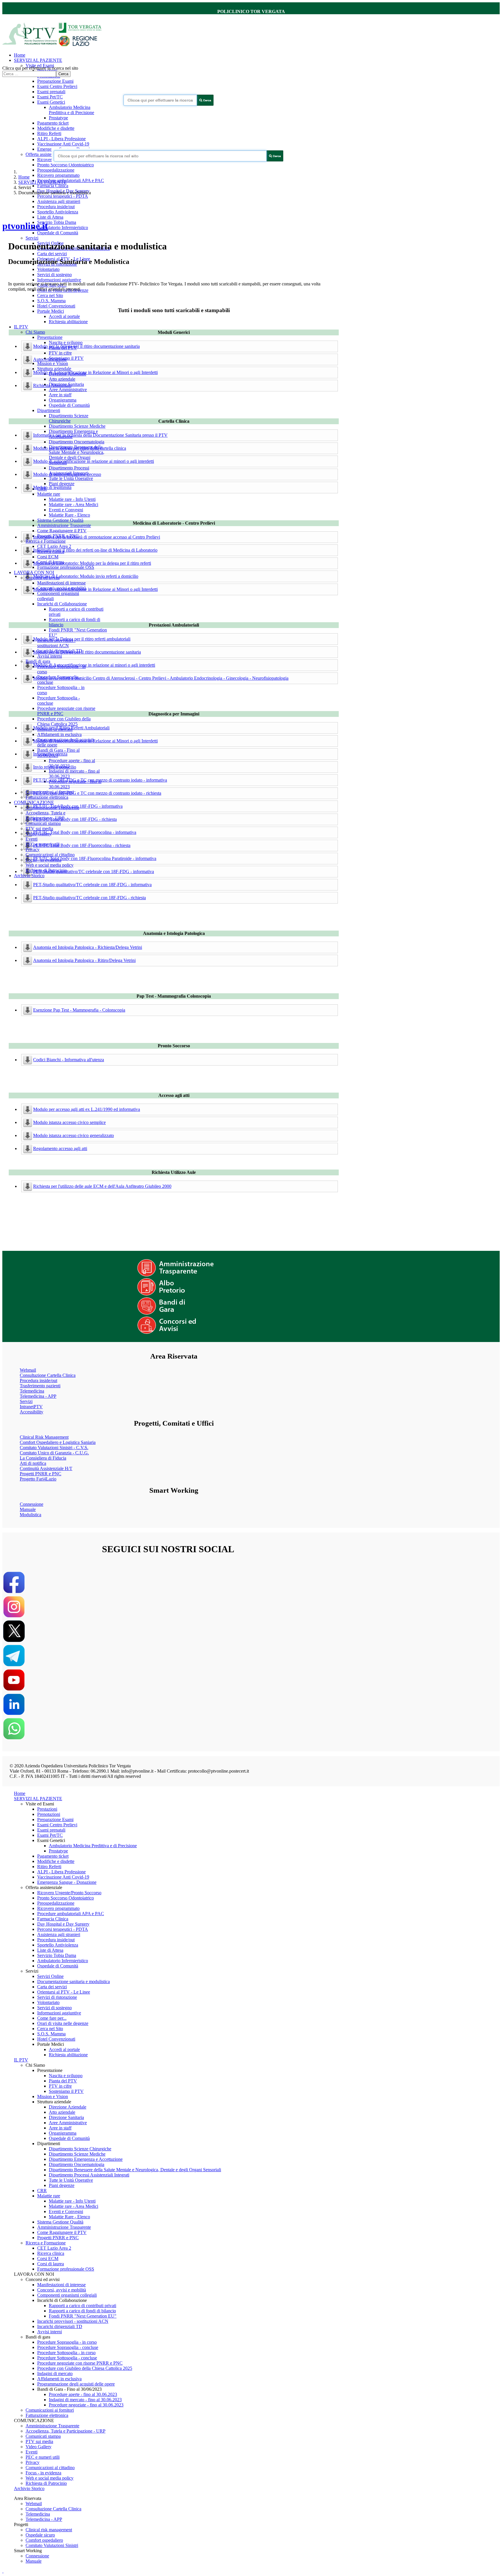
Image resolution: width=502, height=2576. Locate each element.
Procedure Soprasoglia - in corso (67, 2342)
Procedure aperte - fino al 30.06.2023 (83, 2394)
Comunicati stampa (43, 823)
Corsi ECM (48, 557)
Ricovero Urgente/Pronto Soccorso (69, 1893)
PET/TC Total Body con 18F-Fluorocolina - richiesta (82, 845)
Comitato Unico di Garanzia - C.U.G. (54, 1453)
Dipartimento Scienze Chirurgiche (69, 418)
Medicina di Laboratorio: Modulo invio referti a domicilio (86, 576)
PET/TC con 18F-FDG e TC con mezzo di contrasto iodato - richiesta (97, 793)
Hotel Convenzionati (56, 306)
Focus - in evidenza (43, 2473)
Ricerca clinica (51, 2253)
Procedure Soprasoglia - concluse (68, 2347)
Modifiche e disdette (56, 128)
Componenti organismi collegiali (67, 2295)
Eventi (32, 839)
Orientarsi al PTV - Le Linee (64, 1992)
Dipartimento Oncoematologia (77, 442)
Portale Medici (51, 311)
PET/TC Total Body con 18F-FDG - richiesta (75, 819)
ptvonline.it (25, 226)
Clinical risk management (49, 2530)
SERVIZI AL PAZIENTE (38, 60)
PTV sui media (39, 829)
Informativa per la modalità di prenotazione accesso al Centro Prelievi (97, 537)
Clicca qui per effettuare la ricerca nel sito (40, 68)
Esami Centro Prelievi (57, 86)
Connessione (32, 1504)
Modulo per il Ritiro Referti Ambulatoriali (71, 728)
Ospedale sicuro (40, 2535)
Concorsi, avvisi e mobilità (62, 2290)
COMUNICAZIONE (34, 802)
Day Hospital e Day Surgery (63, 1924)
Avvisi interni (50, 656)
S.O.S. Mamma (51, 301)
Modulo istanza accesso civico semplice (69, 1122)
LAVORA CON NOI (34, 572)
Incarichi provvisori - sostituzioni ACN (56, 643)
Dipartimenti (49, 410)
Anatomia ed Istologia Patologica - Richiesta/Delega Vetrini (88, 947)
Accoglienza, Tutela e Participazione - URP (45, 815)
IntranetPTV (31, 1407)
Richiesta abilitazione (68, 322)
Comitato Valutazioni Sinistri (52, 2545)
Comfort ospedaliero (44, 2540)
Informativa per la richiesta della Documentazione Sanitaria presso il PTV (100, 435)
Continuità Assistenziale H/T (46, 1468)
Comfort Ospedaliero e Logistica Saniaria (58, 1442)
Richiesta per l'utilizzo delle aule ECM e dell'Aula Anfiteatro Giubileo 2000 (102, 1186)
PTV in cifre (60, 353)
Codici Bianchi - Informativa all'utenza (69, 1060)
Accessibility (32, 1412)
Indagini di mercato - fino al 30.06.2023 (85, 2400)
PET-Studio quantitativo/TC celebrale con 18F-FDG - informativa (94, 871)
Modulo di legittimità (52, 487)
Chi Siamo (35, 332)
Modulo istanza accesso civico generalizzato (73, 1135)
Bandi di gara (38, 661)
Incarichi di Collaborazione (62, 604)
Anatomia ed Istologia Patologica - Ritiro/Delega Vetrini (84, 960)
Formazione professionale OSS (66, 567)
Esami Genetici (51, 102)
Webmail (28, 1370)
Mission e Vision (53, 363)
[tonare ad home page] (54, 45)
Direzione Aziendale (68, 2107)
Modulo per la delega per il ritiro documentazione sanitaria (86, 346)
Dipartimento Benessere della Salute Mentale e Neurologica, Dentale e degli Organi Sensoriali (77, 455)
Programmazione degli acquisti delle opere (76, 2384)
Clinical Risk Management (44, 1437)
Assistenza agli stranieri (59, 201)
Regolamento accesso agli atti (60, 1148)
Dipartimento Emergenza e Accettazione (86, 2159)
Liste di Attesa (50, 217)
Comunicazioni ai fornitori (50, 2410)
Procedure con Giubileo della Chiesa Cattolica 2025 (64, 721)
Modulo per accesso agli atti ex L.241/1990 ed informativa (87, 1109)
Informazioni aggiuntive (59, 280)
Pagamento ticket (53, 123)
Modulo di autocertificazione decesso (67, 474)
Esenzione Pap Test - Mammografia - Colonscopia (79, 1010)
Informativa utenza (50, 754)
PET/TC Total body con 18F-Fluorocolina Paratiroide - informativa (95, 858)
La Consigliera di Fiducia (43, 1458)
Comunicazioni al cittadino (50, 855)
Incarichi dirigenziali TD (60, 2326)
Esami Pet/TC (50, 97)
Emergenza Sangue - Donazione (67, 1882)
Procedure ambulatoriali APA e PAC (71, 180)
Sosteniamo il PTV (66, 2091)
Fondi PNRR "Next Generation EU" (83, 2316)
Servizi (32, 238)
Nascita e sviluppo (66, 342)
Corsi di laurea (51, 2264)
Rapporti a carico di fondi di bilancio (82, 2311)
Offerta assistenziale (44, 154)
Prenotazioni (49, 1814)
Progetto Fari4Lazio (38, 1479)
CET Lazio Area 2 (54, 546)
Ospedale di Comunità (58, 233)
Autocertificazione (50, 359)
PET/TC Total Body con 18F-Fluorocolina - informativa (85, 832)
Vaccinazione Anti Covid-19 (63, 144)
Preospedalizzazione (56, 170)
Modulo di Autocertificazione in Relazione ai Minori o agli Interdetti (95, 372)
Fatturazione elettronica (47, 797)
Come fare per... (52, 2018)
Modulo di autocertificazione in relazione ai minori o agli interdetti (94, 461)
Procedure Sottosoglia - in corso (66, 2353)
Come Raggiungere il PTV (62, 531)
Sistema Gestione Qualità (60, 520)
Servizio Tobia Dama (57, 222)
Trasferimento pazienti (40, 1386)
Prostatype (58, 118)
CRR (42, 2191)
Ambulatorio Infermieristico (63, 227)
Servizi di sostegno (54, 275)
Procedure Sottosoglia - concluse (67, 2358)
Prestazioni (47, 1809)
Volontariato (48, 269)
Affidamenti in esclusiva (59, 734)
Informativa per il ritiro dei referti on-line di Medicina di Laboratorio (95, 550)
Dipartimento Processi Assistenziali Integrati (69, 471)
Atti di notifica (33, 1463)
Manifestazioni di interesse (61, 583)
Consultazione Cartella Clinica (48, 1375)
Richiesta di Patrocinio (46, 2483)
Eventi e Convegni (66, 510)
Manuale (28, 1509)
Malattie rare (49, 494)
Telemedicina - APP (38, 1396)
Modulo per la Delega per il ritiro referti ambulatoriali (82, 639)
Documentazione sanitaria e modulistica (73, 1982)
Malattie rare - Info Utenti (72, 499)
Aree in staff (60, 395)
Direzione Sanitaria (66, 2117)
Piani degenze (62, 484)
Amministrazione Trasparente (64, 525)
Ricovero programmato (58, 175)
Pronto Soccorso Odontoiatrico (66, 165)
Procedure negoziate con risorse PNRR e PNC (80, 2363)
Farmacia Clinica (53, 186)
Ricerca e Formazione (46, 541)
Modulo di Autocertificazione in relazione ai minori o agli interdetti (94, 665)
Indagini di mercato (55, 2373)
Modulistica (31, 1515)
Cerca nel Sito (50, 295)
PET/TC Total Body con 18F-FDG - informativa (78, 806)
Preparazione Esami (55, 81)
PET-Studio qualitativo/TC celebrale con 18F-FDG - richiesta (89, 898)
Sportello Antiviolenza (58, 212)
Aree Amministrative (68, 390)
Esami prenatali (51, 92)
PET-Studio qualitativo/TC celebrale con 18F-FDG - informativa (92, 885)
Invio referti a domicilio (55, 767)
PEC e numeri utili (43, 2457)
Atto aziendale (62, 379)
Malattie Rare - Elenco (69, 515)
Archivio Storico (29, 876)
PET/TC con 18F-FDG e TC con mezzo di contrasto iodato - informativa (100, 780)
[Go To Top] (3, 2571)
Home (20, 55)
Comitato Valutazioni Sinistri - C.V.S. (54, 1448)
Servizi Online (50, 1976)
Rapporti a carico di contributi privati (83, 2306)
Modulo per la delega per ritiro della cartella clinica (80, 448)
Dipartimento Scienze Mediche (77, 426)
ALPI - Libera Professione (61, 139)
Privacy (33, 849)
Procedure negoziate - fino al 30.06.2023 (86, 2405)
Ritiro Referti (49, 133)
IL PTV (21, 327)
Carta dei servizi (52, 254)
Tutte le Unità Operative (71, 478)
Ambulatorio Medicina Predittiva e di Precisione (71, 110)
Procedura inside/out (56, 207)
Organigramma (63, 400)
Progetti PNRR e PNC (41, 1474)
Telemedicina (32, 1391)
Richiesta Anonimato (52, 385)
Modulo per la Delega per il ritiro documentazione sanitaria (87, 652)
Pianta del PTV (63, 2081)
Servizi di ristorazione (57, 1997)
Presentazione (50, 337)
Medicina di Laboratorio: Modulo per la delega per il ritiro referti (92, 563)
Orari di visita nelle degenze (63, 2023)
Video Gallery (38, 2447)
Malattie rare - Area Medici (73, 504)
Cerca (63, 74)
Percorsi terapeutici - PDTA (63, 196)
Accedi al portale (64, 316)
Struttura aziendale (54, 369)
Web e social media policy (50, 865)
